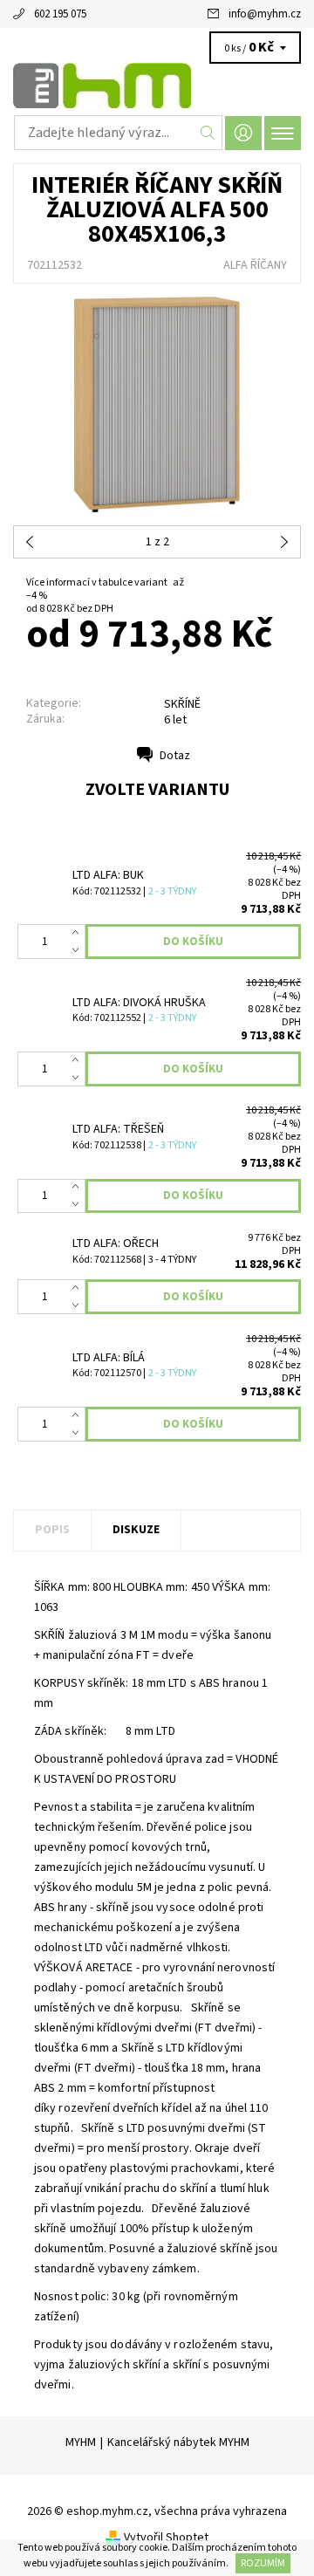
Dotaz (175, 756)
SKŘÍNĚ (182, 704)
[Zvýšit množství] (79, 933)
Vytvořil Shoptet (166, 2538)
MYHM (81, 2442)
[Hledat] (208, 133)
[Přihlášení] (243, 133)
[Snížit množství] (79, 950)
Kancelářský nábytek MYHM (178, 2442)
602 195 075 (60, 14)
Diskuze (136, 1530)
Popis (52, 1530)
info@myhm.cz (265, 14)
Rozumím (263, 2563)
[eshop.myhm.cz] (157, 86)
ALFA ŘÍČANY (255, 265)
